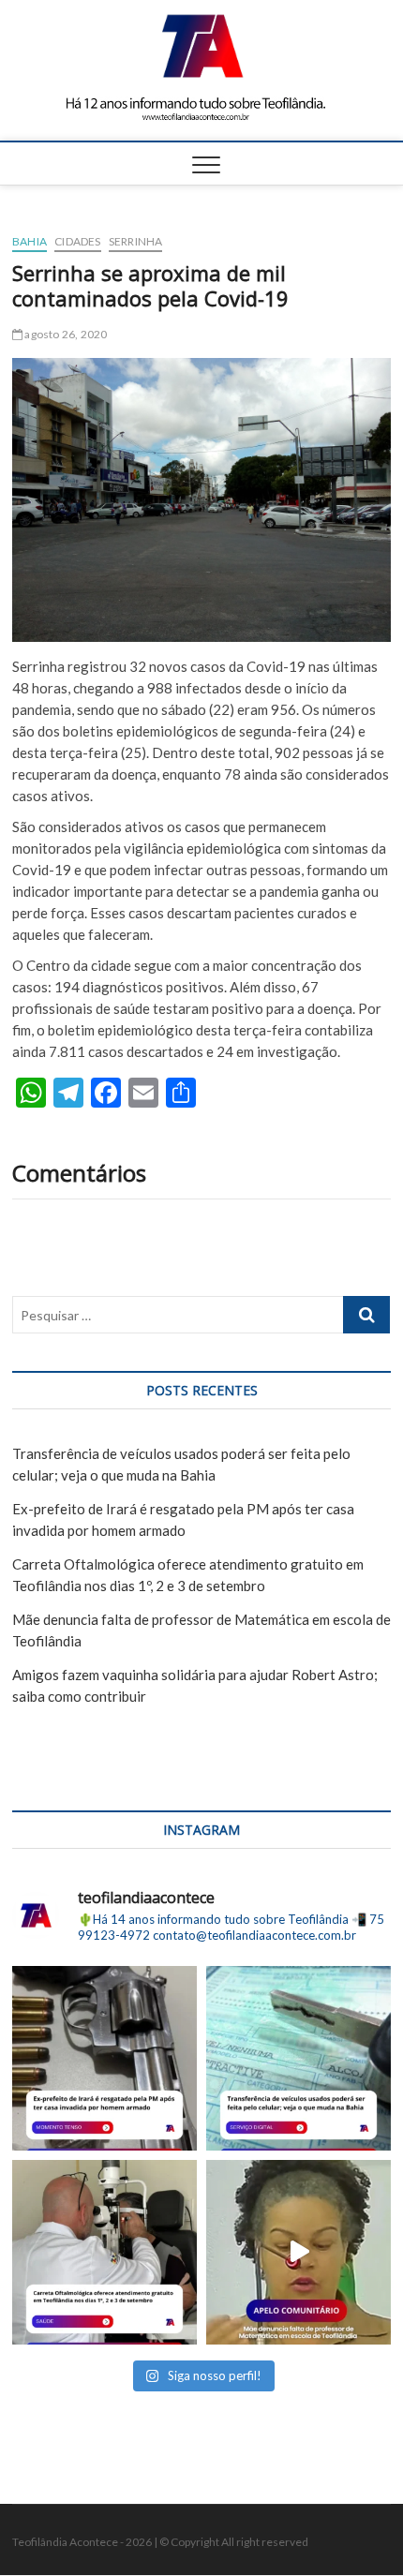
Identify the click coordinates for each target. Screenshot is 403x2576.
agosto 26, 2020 (65, 334)
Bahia (30, 241)
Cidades (77, 241)
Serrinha (136, 241)
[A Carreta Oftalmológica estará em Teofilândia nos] (104, 2252)
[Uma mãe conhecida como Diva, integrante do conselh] (299, 2252)
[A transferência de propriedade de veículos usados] (299, 2058)
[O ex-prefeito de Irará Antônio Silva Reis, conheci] (104, 2058)
